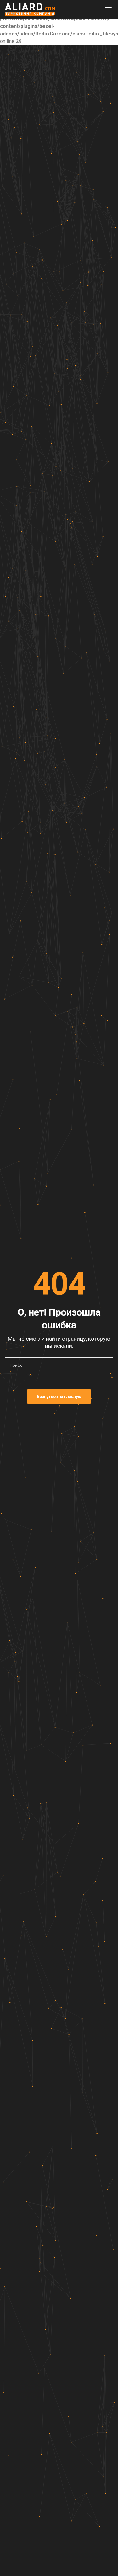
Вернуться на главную (59, 1397)
